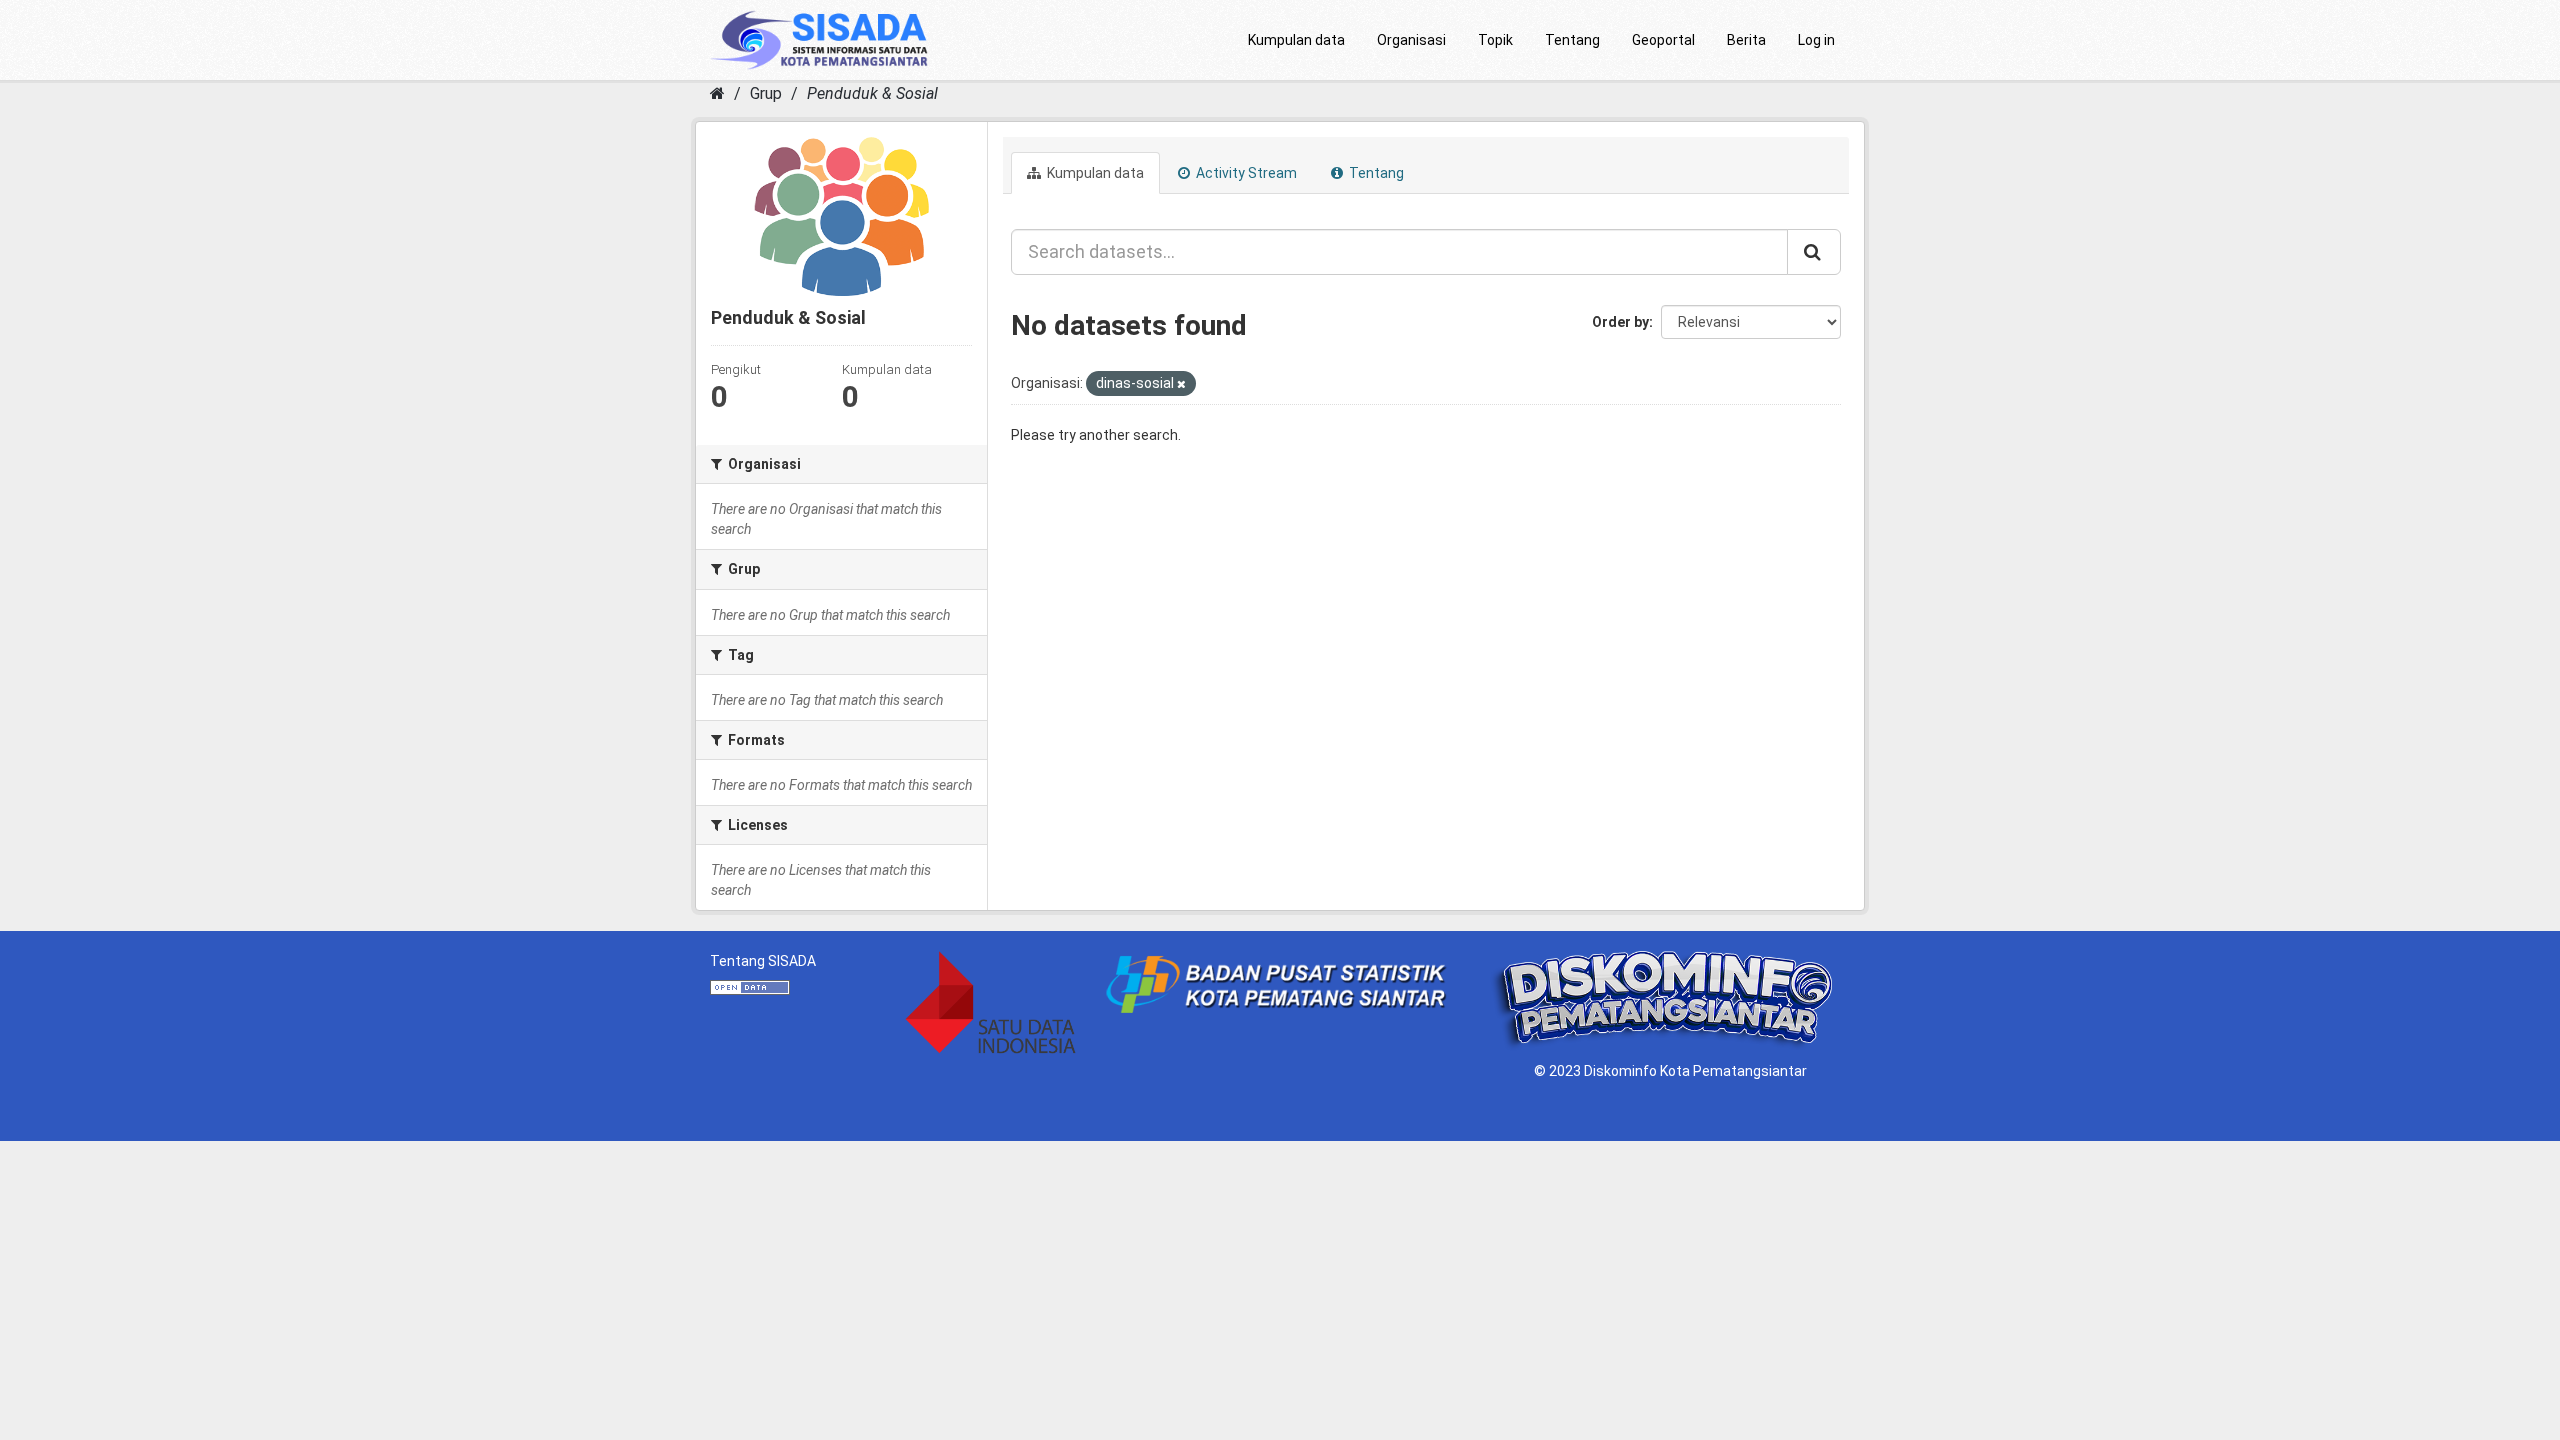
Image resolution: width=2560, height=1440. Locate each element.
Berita (1746, 40)
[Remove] (1181, 384)
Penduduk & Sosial (872, 93)
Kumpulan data (1296, 40)
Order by (1620, 322)
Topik (1495, 40)
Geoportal (1663, 40)
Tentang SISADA (763, 961)
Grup (766, 93)
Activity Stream (1245, 173)
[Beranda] (717, 93)
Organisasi (1411, 40)
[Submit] (1814, 252)
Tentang (1572, 40)
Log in (1816, 40)
